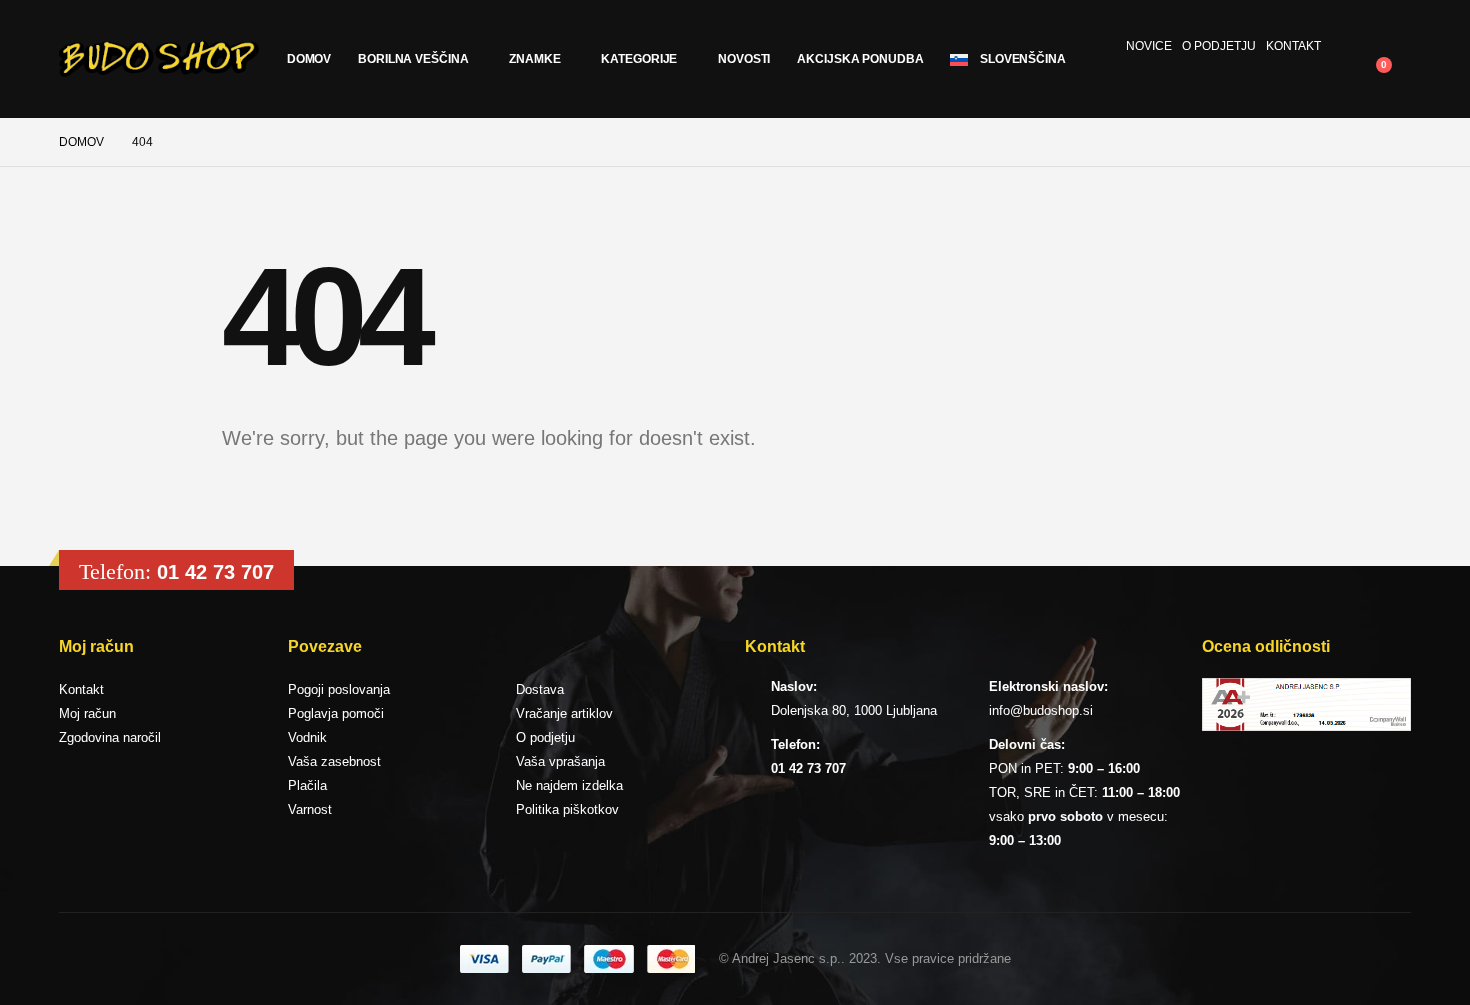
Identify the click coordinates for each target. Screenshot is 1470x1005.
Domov (309, 59)
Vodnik (307, 737)
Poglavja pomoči (336, 713)
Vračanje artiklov (564, 713)
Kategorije (639, 59)
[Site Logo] (159, 59)
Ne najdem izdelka (569, 785)
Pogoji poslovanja (339, 689)
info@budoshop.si (1041, 710)
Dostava (540, 689)
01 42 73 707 (215, 572)
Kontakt (1293, 46)
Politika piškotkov (567, 809)
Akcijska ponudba (860, 59)
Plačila (307, 785)
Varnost (310, 809)
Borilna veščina (413, 59)
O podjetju (1219, 46)
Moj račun (87, 713)
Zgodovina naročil (110, 737)
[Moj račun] (1350, 46)
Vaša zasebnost (334, 761)
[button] (1395, 46)
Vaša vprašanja (560, 761)
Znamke (534, 59)
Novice (1149, 46)
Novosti (744, 59)
